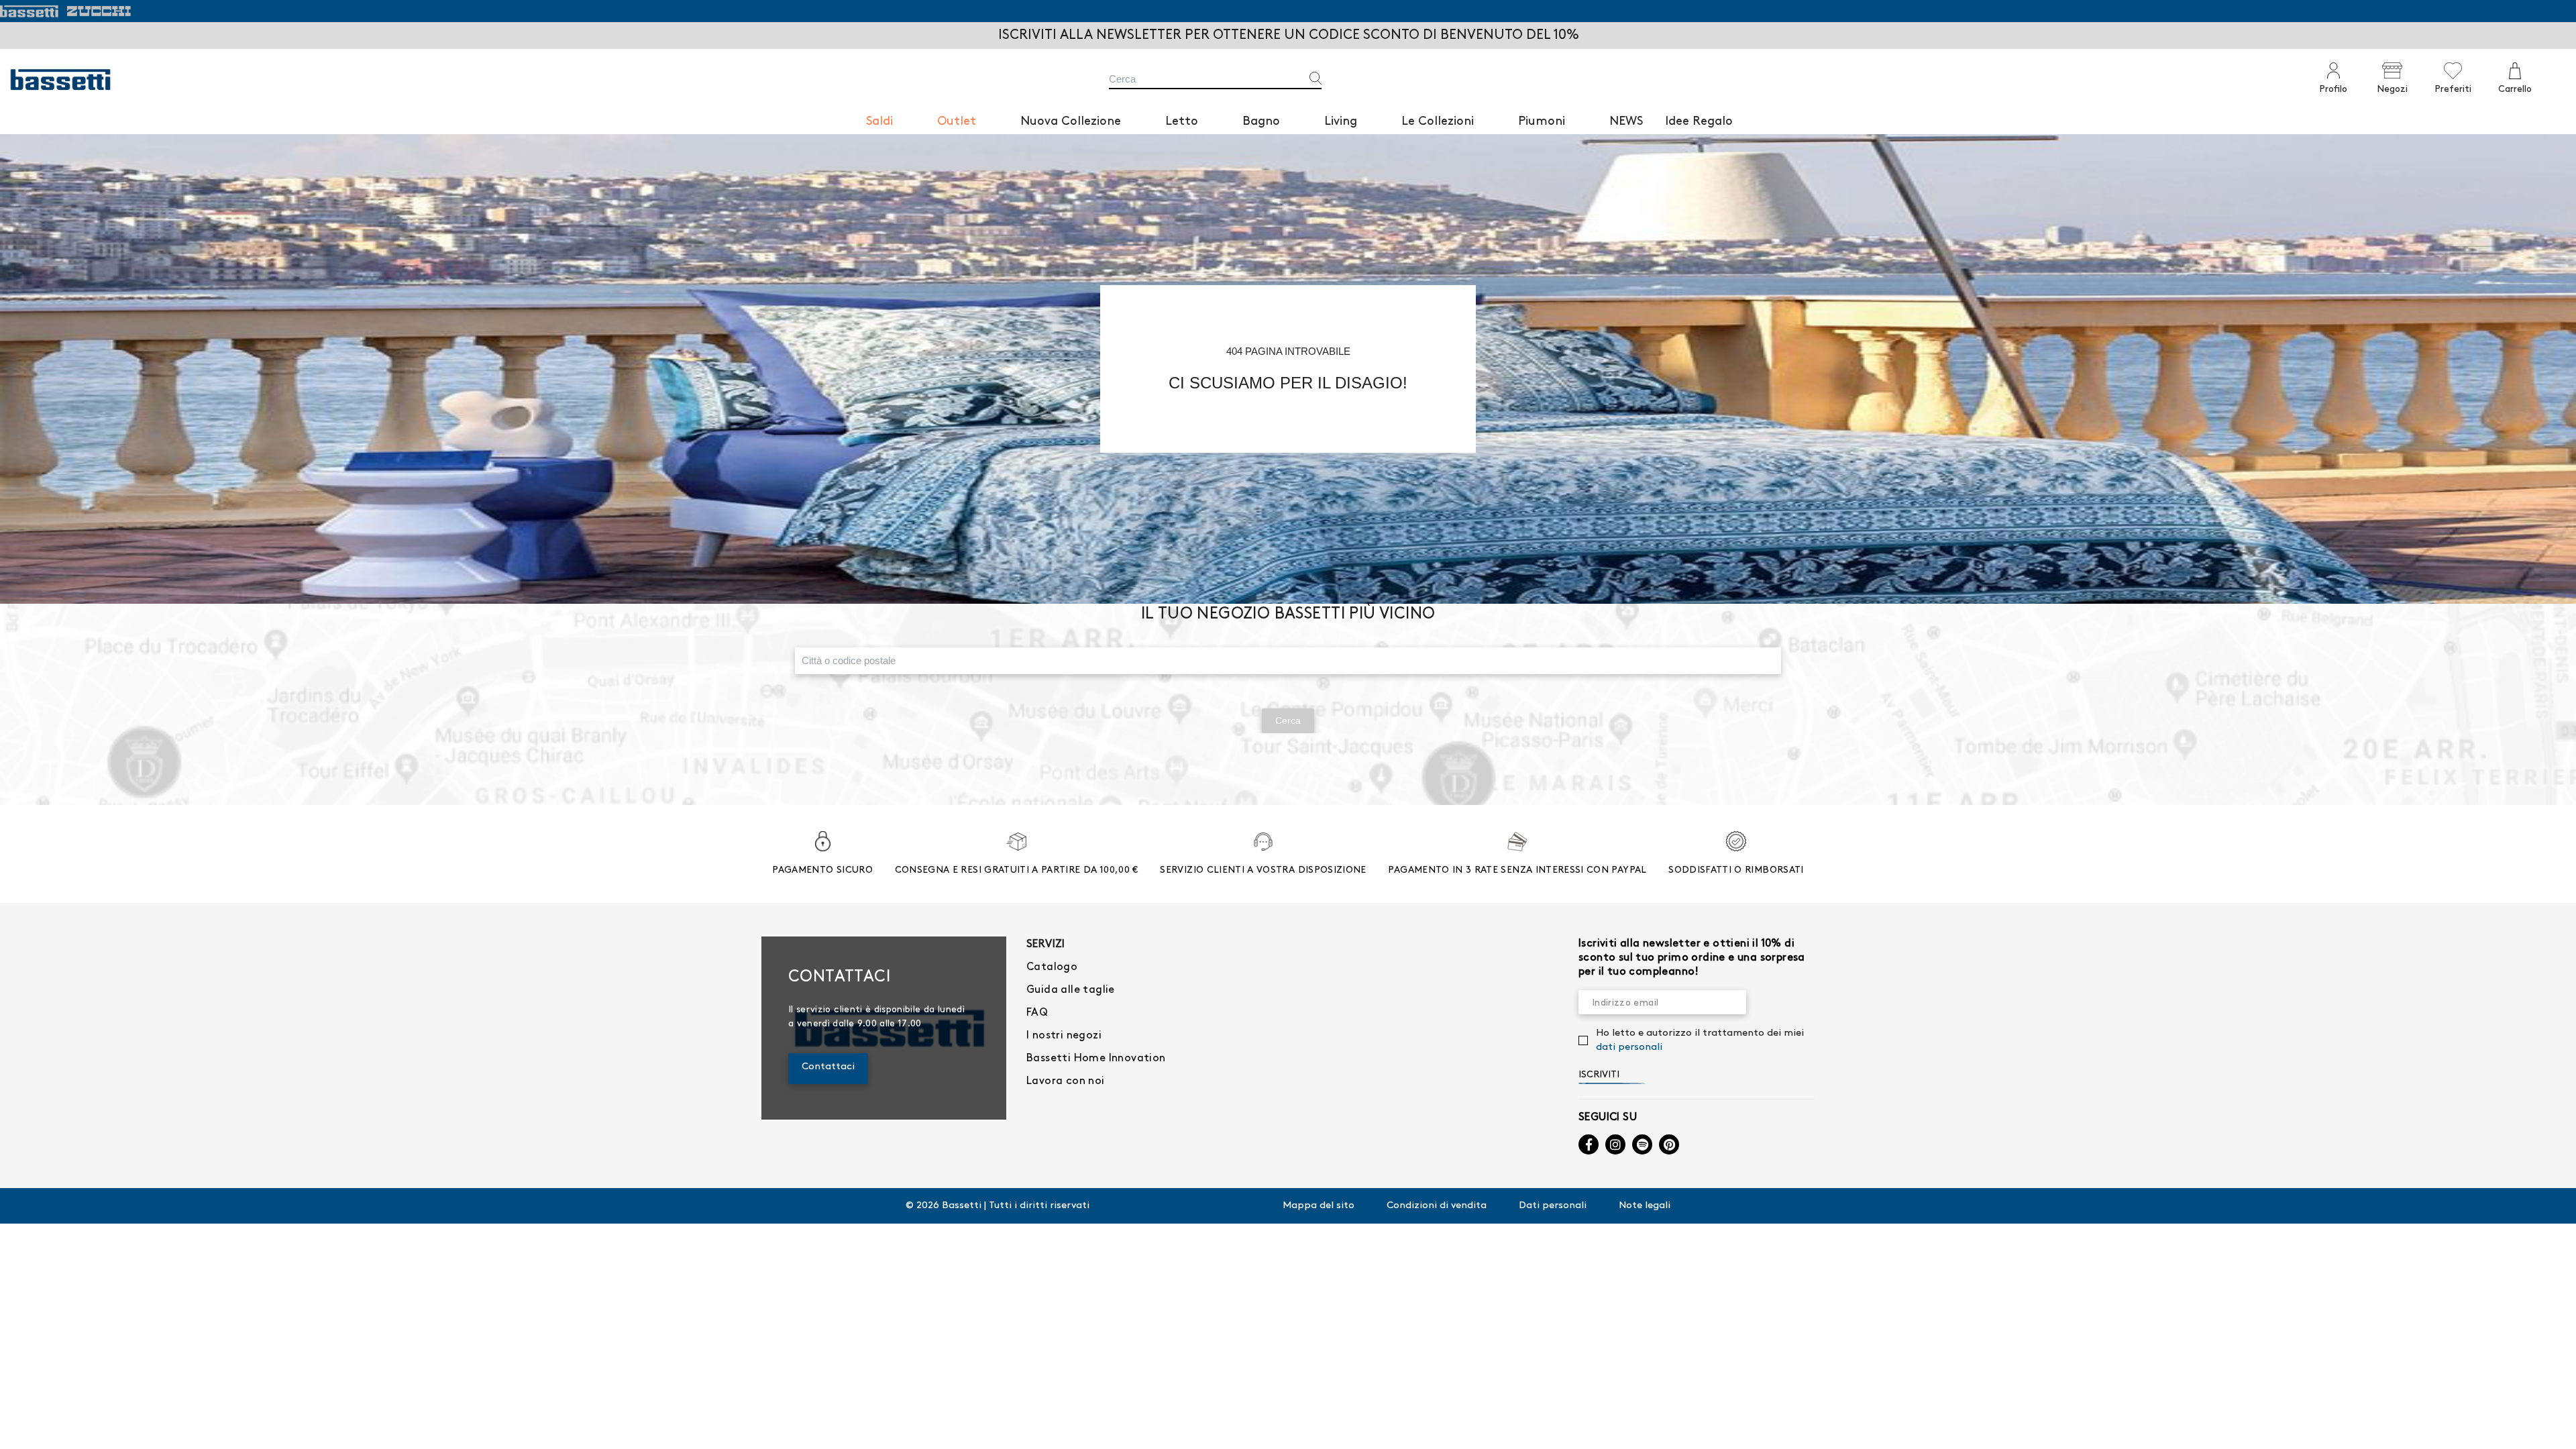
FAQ (1037, 1013)
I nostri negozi (1064, 1035)
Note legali (1645, 1205)
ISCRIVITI (1599, 1074)
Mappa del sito (1319, 1205)
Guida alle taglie (1071, 990)
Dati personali (1553, 1205)
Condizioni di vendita (1437, 1205)
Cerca (1288, 720)
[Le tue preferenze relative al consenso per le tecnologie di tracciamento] (2553, 1426)
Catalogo (1052, 967)
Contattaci (828, 1067)
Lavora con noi (1066, 1081)
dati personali (1629, 1047)
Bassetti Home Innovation (1096, 1058)
